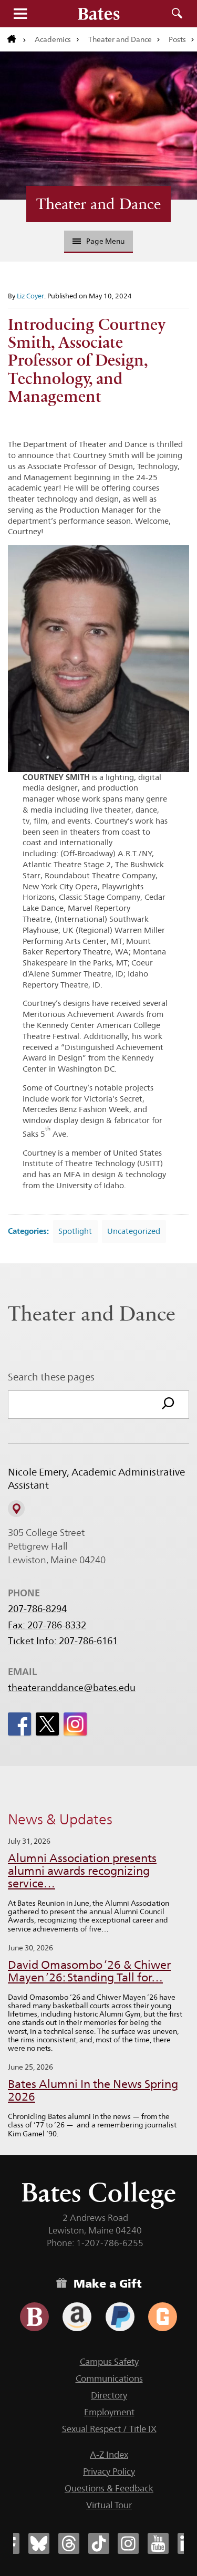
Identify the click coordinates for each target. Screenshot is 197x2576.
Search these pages (51, 1377)
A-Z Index (109, 2455)
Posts (177, 39)
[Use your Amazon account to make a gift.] (77, 2317)
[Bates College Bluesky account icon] (39, 2543)
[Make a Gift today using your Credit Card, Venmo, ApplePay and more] (34, 2317)
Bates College (98, 2192)
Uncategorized (134, 1231)
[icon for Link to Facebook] (19, 1724)
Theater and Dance (120, 39)
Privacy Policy (109, 2471)
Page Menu (105, 241)
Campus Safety (109, 2362)
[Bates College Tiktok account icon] (99, 2543)
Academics (53, 39)
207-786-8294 (37, 1609)
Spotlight (75, 1231)
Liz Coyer (30, 296)
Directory (109, 2395)
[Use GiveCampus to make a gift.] (163, 2317)
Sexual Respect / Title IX (109, 2429)
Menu (20, 14)
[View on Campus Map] (16, 1509)
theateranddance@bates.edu (72, 1688)
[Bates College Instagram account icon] (128, 2543)
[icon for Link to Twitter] (47, 1724)
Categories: (28, 1231)
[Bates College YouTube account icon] (158, 2543)
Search (177, 14)
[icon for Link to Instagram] (75, 1724)
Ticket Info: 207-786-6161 (63, 1641)
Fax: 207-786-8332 (47, 1625)
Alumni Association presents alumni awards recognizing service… (82, 1871)
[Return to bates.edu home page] (17, 39)
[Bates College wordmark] (99, 14)
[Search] (168, 1405)
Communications (109, 2378)
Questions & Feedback (109, 2488)
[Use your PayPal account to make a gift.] (120, 2317)
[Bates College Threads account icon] (69, 2543)
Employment (109, 2412)
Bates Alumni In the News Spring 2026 (93, 2090)
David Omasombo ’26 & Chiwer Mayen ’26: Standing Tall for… (89, 1971)
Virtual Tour (109, 2505)
